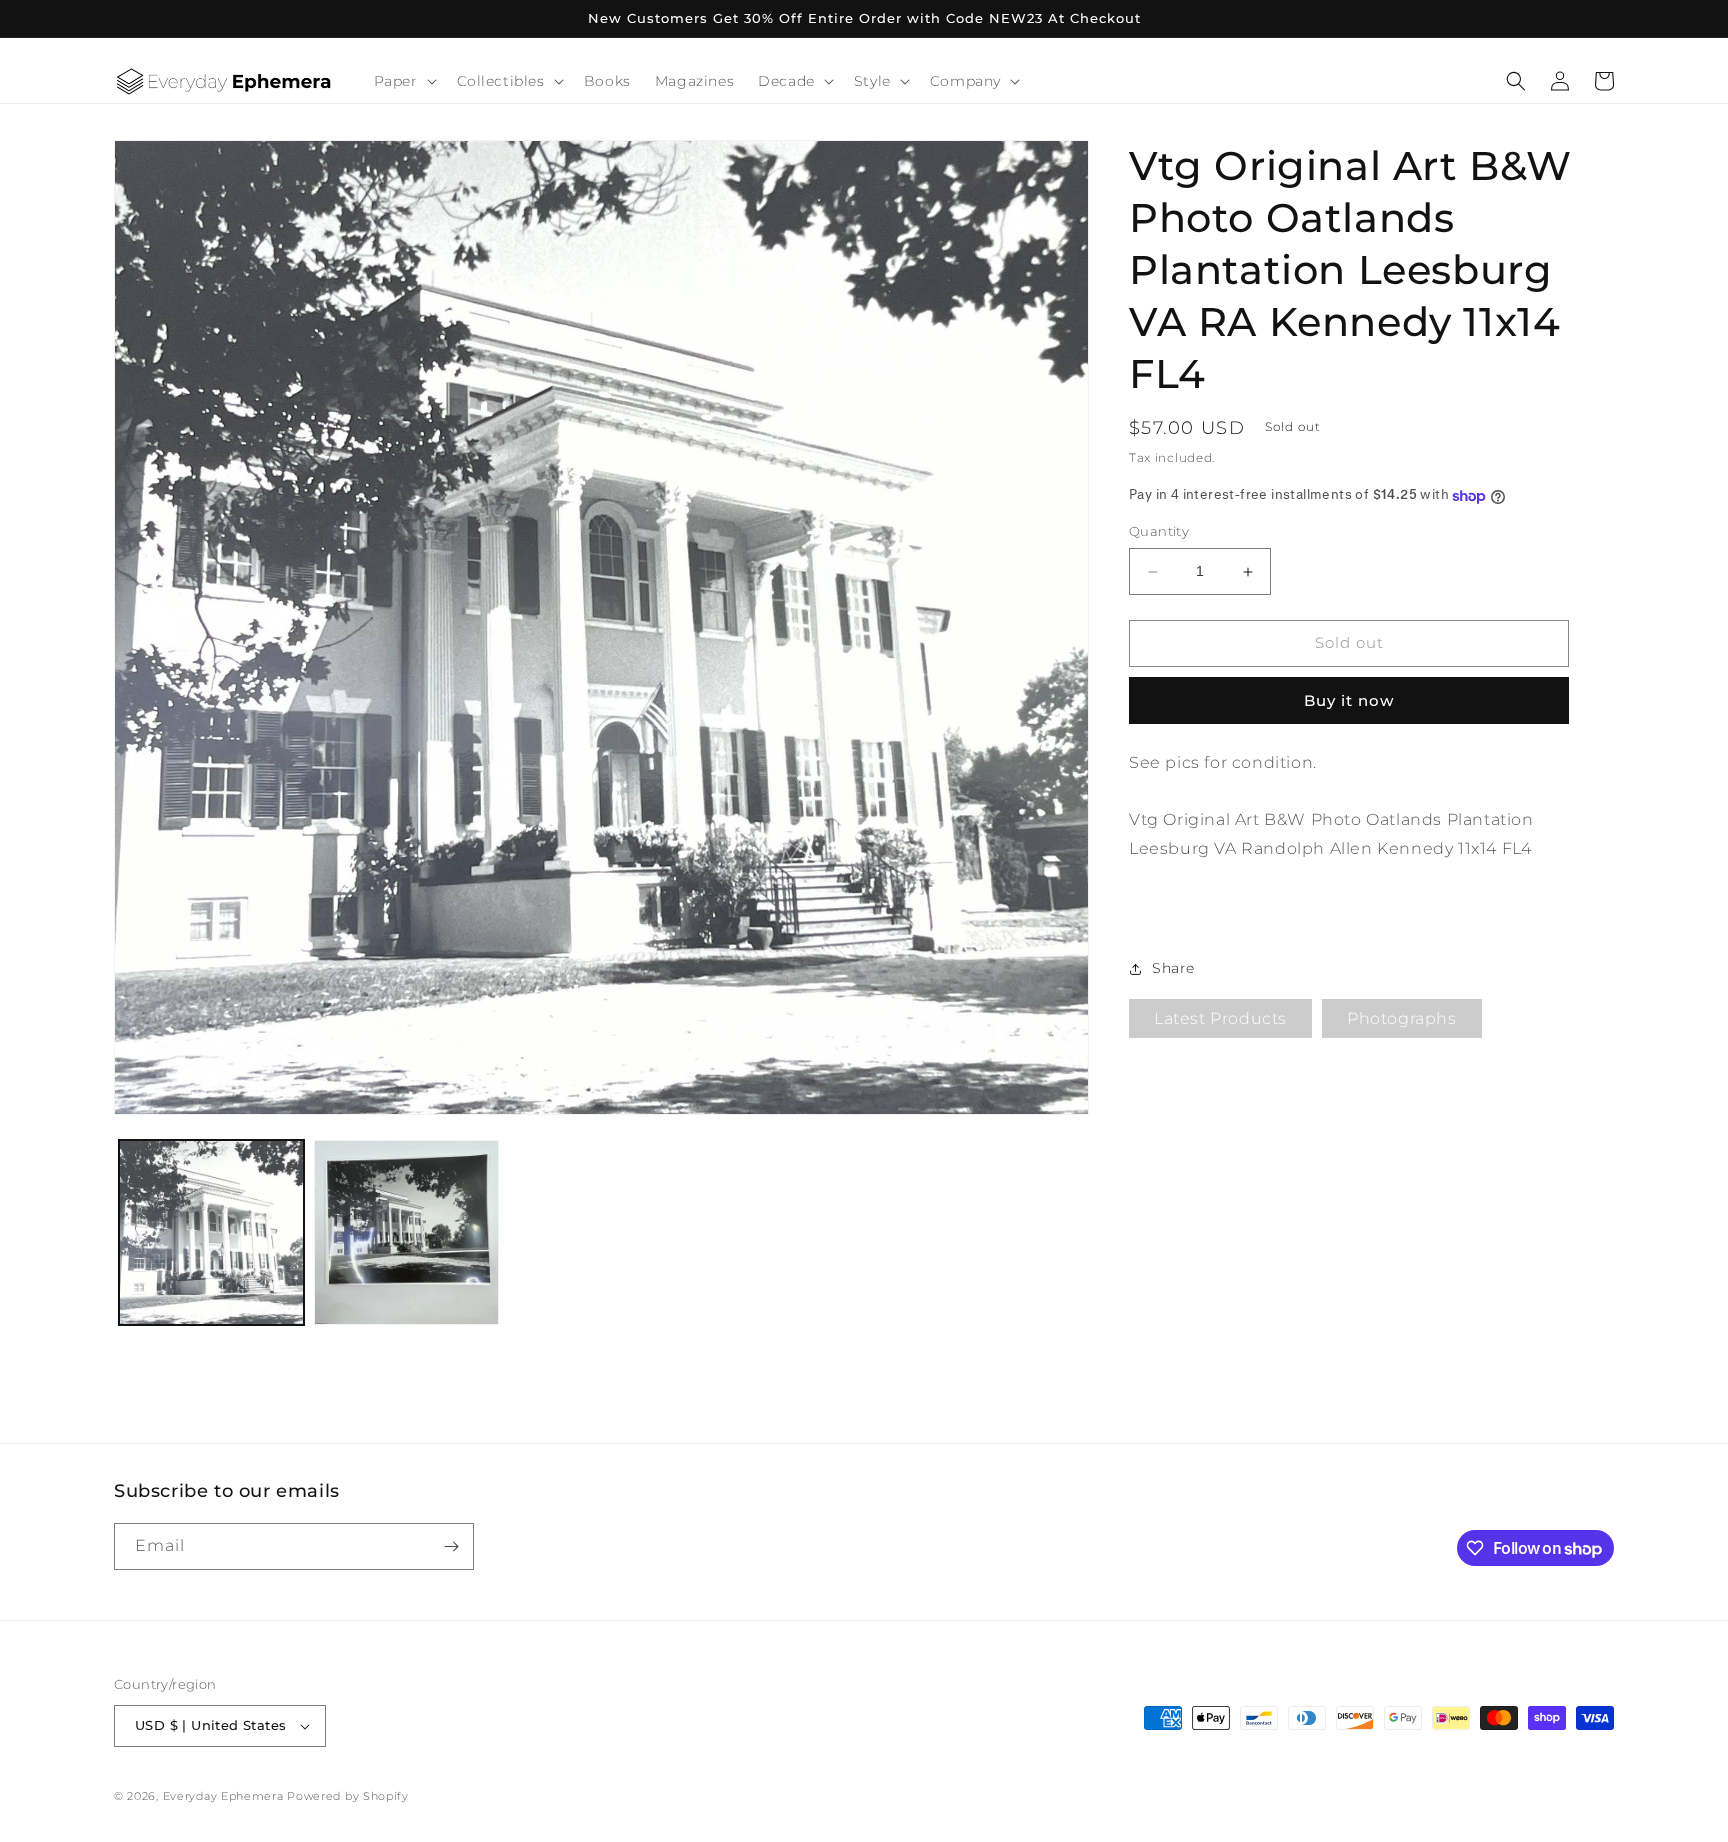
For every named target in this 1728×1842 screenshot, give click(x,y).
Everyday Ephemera (223, 1796)
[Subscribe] (451, 1546)
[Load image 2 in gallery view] (406, 1232)
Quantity (1159, 532)
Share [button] (1173, 969)
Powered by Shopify (348, 1796)
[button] (403, 81)
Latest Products (1220, 1019)
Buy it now (1349, 700)
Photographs (1402, 1019)
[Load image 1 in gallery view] (211, 1232)
